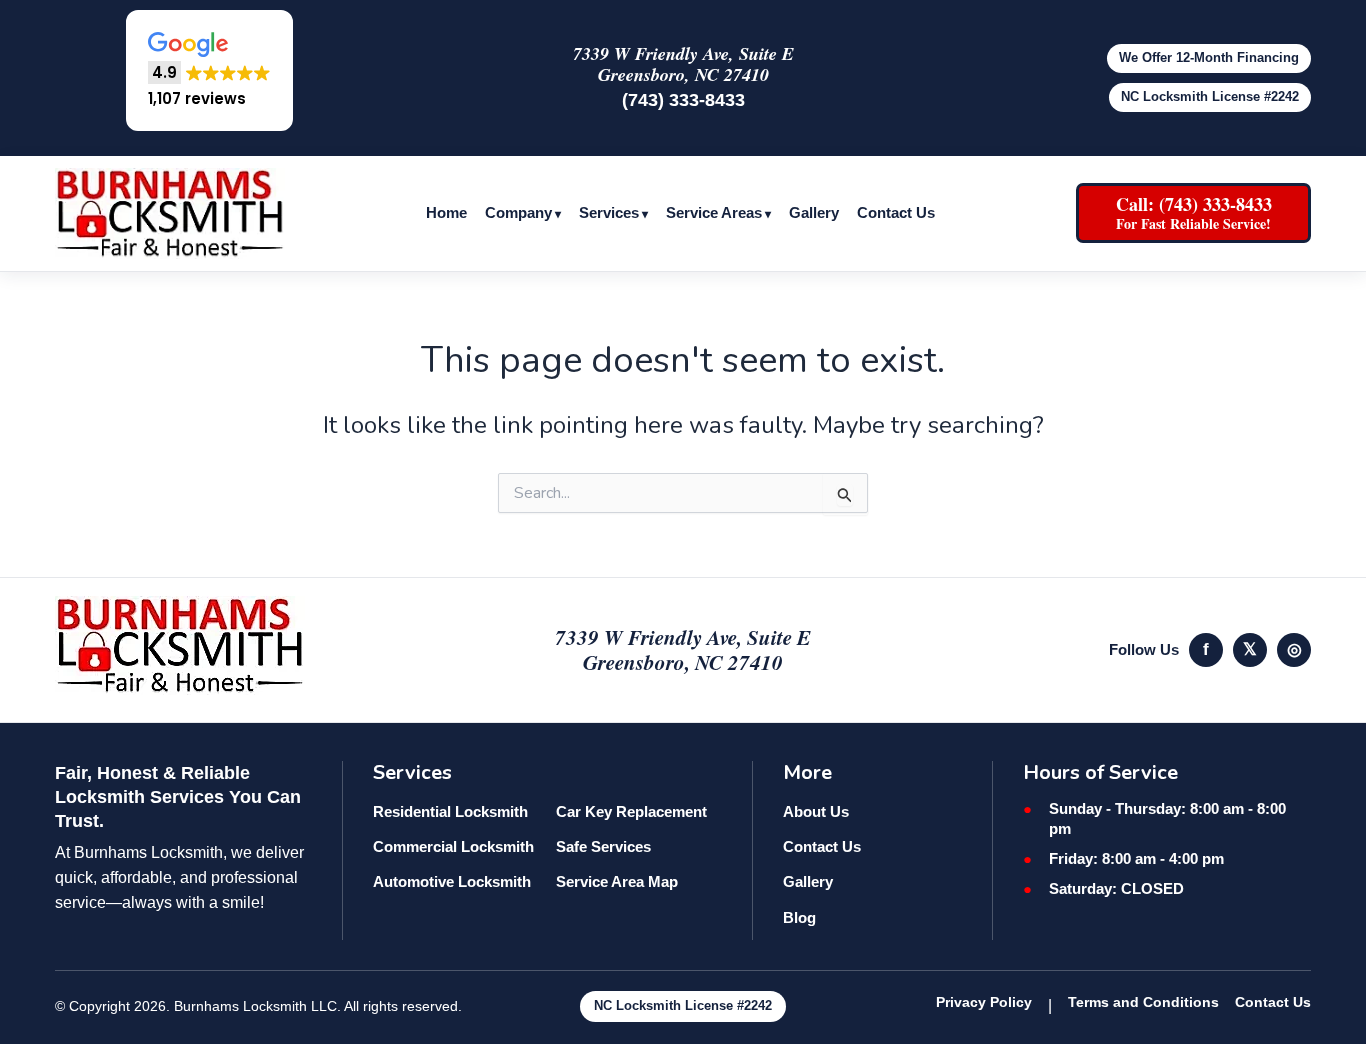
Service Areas (714, 212)
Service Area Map (617, 881)
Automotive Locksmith (452, 881)
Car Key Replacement (631, 811)
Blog (799, 917)
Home (446, 212)
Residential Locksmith (450, 811)
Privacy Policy (984, 1002)
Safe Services (603, 846)
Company (518, 212)
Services (609, 212)
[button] (209, 70)
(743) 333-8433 (683, 100)
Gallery (814, 212)
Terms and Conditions (1143, 1002)
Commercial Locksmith (453, 846)
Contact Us (896, 212)
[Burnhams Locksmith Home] (170, 213)
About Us (816, 811)
